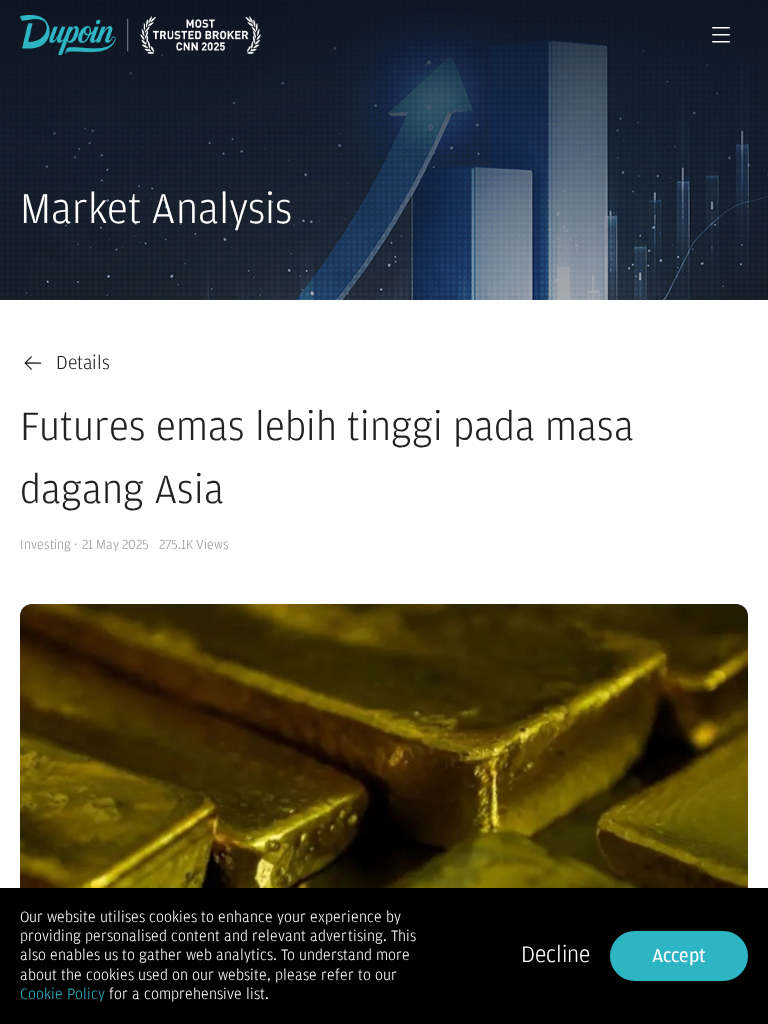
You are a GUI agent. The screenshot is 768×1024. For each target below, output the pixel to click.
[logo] (140, 35)
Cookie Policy (62, 994)
